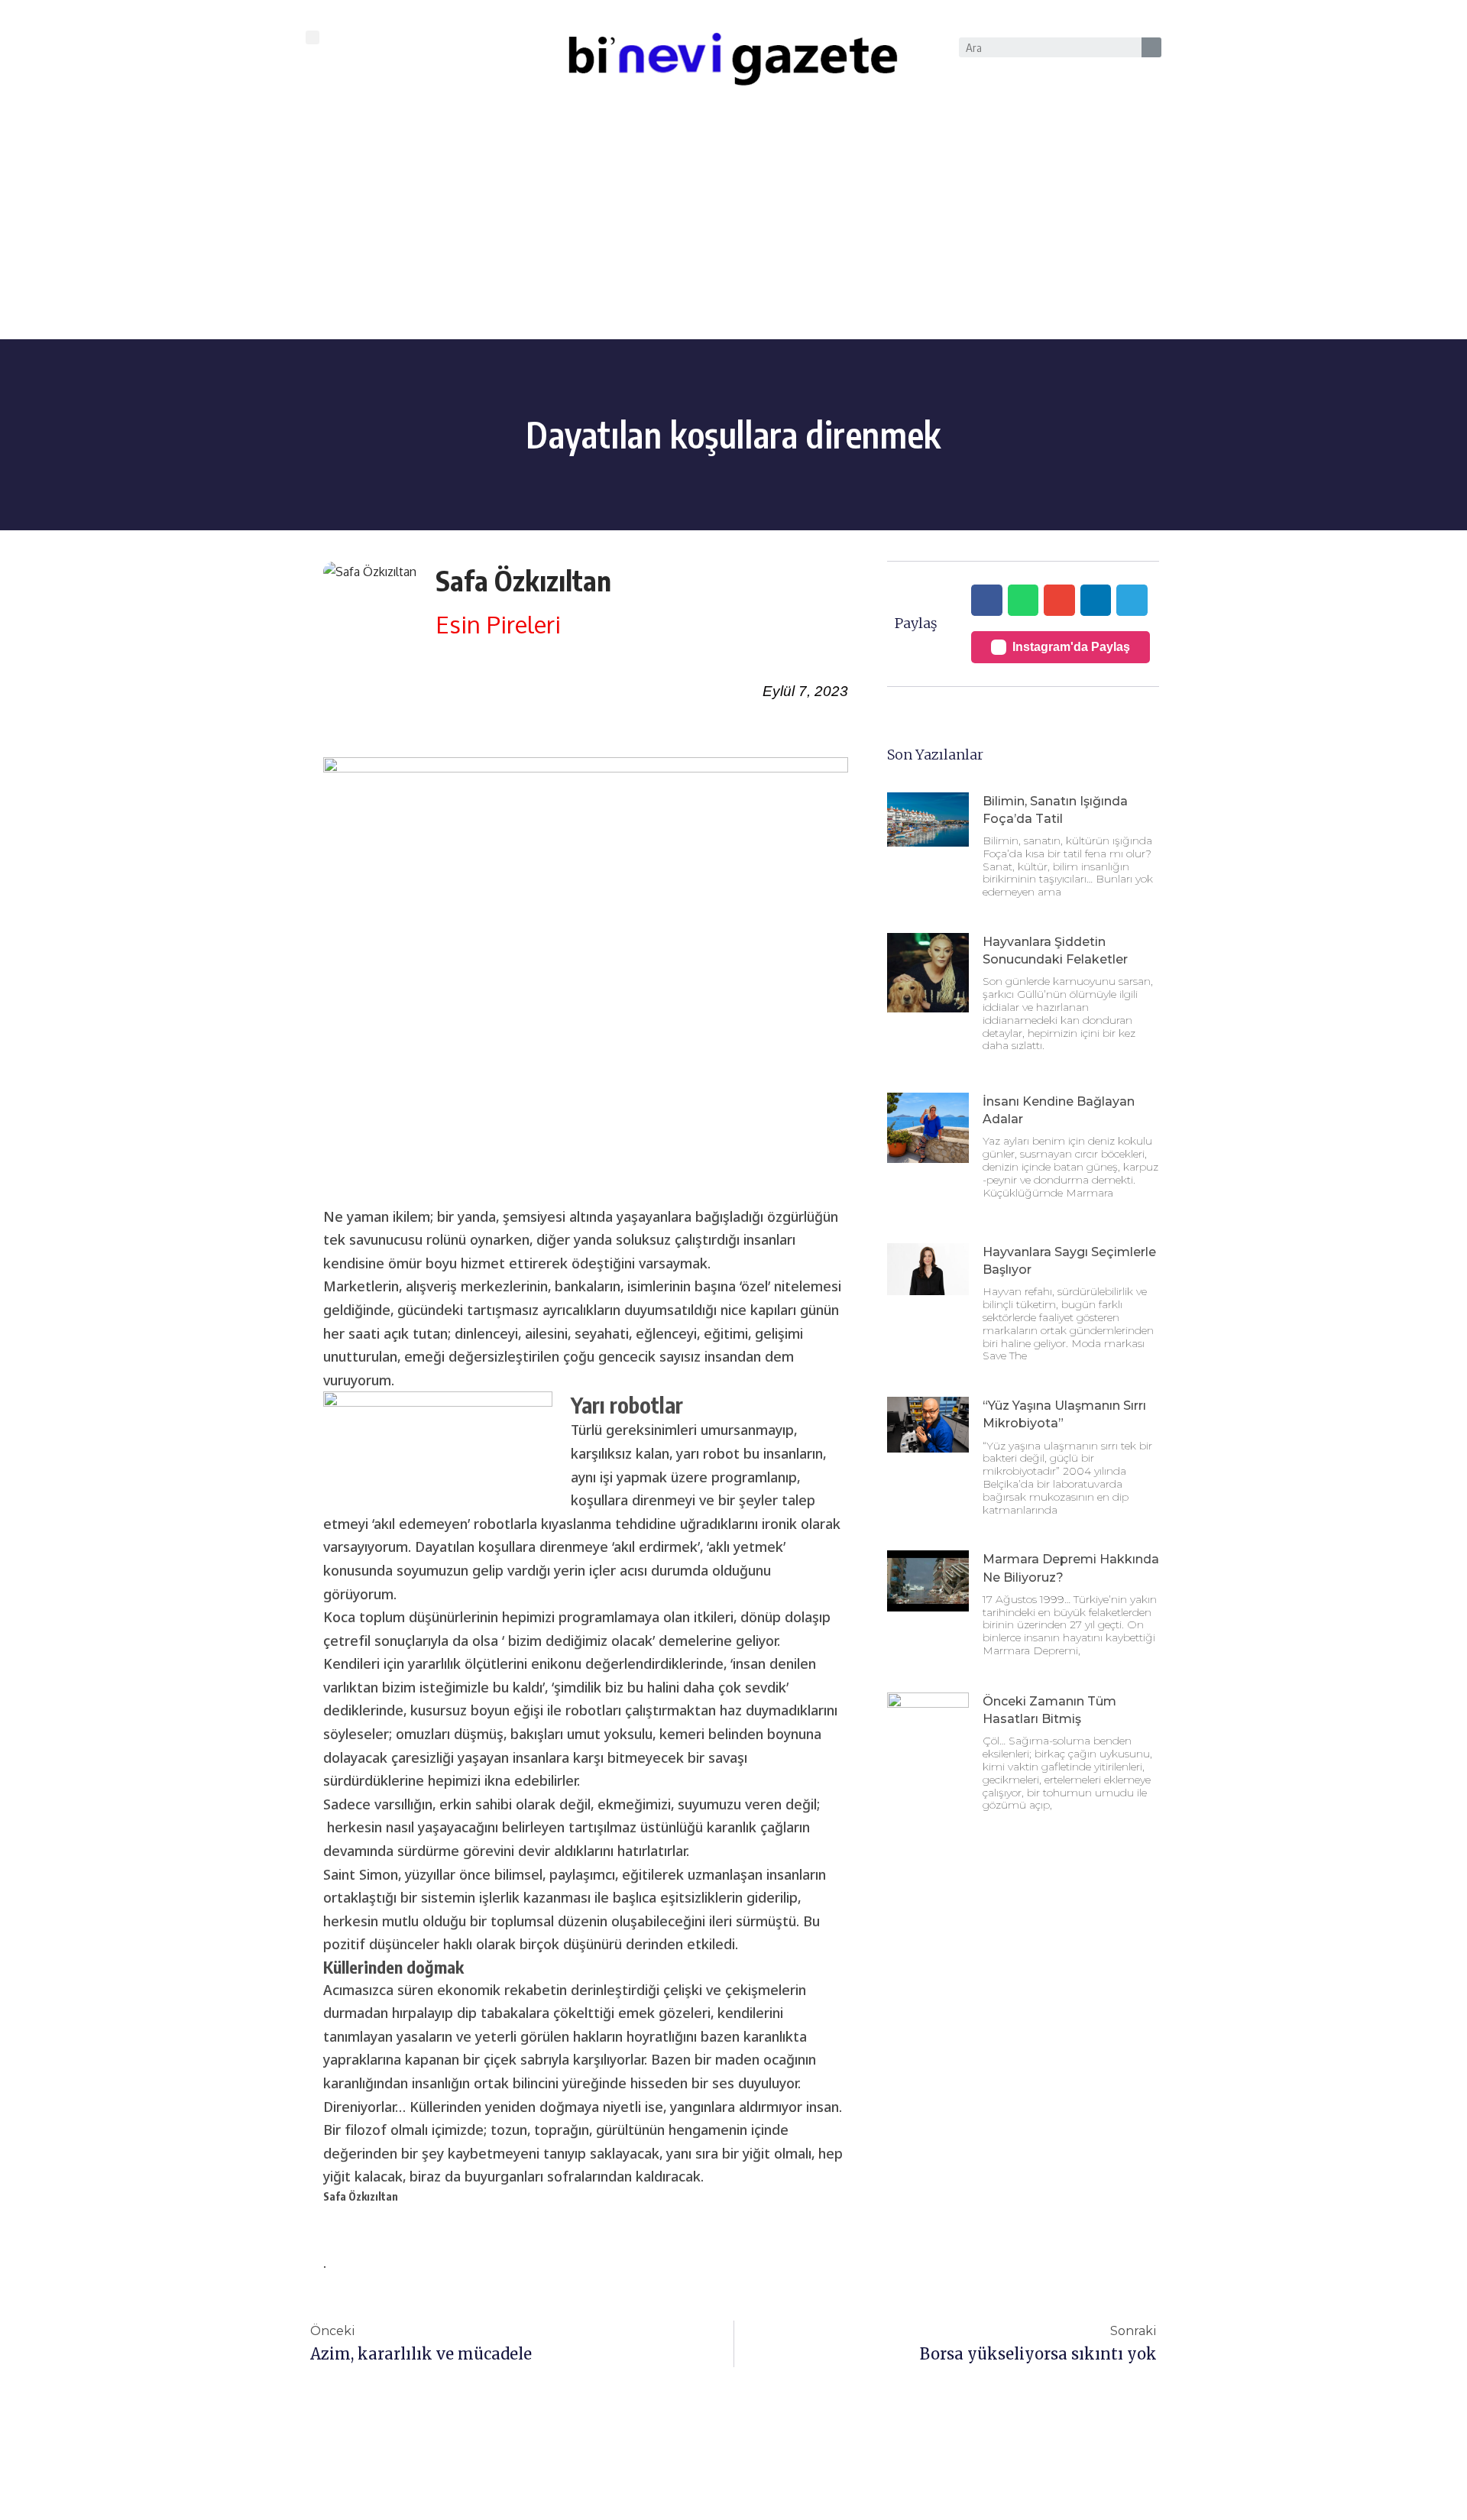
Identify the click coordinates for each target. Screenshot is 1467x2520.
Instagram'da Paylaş (1071, 647)
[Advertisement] (733, 225)
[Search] (1151, 47)
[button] (313, 37)
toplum (382, 1617)
